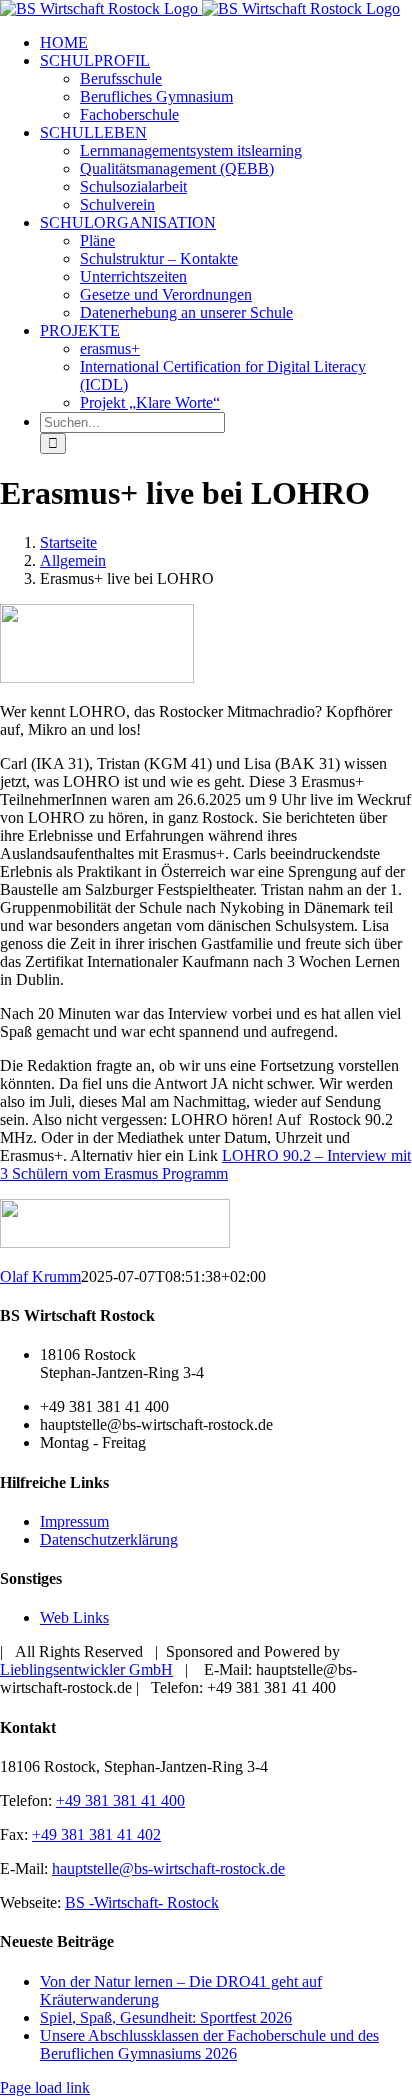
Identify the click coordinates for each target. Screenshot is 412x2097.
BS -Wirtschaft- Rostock (142, 1902)
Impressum (74, 1521)
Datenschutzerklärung (109, 1539)
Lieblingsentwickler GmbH (86, 1669)
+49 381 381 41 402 (96, 1834)
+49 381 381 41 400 (120, 1800)
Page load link (45, 2087)
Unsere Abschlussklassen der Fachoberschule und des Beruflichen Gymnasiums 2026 (209, 2044)
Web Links (74, 1617)
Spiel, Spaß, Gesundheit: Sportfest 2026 (166, 2017)
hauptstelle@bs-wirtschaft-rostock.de (168, 1868)
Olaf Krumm (40, 1276)
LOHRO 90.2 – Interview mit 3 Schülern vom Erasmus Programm (205, 1164)
